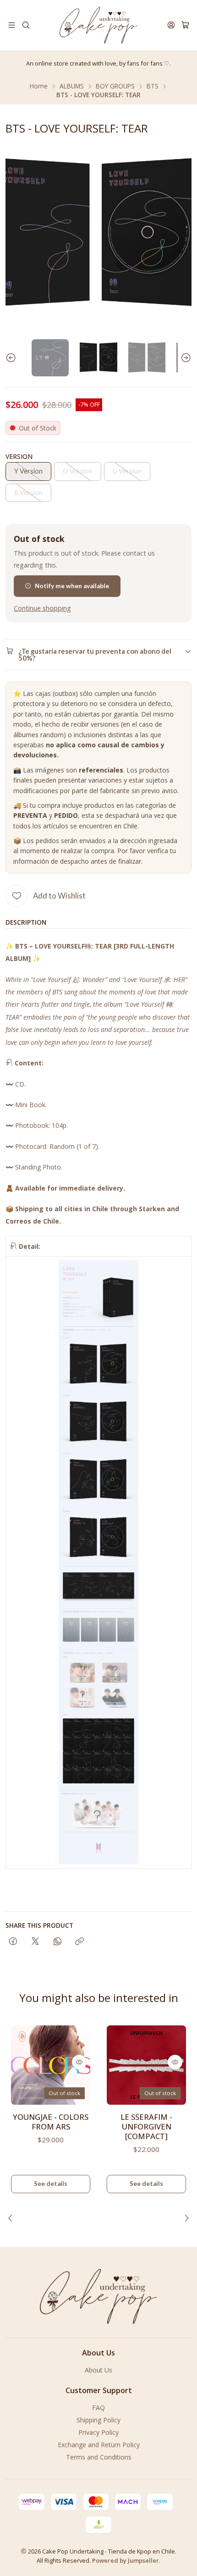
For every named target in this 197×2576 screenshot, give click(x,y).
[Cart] (185, 25)
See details (51, 2184)
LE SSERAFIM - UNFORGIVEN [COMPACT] (146, 2126)
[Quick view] (79, 2062)
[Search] (25, 25)
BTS (153, 86)
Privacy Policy (98, 2432)
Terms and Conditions (99, 2457)
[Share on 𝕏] (35, 1942)
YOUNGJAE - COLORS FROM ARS (51, 2122)
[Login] (171, 25)
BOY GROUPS (115, 86)
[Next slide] (185, 358)
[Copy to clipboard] (79, 1942)
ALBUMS (72, 86)
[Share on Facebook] (13, 1942)
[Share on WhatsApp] (57, 1942)
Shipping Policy (98, 2420)
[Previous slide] (12, 358)
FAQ (98, 2408)
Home (39, 86)
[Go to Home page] (98, 25)
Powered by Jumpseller (126, 2560)
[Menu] (12, 25)
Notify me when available (72, 586)
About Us (98, 2370)
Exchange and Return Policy (99, 2445)
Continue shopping (42, 608)
